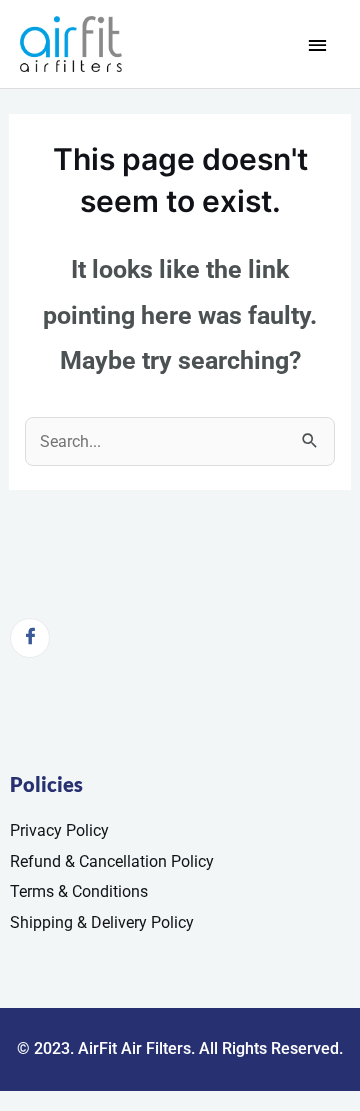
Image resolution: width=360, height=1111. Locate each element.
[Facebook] (30, 638)
